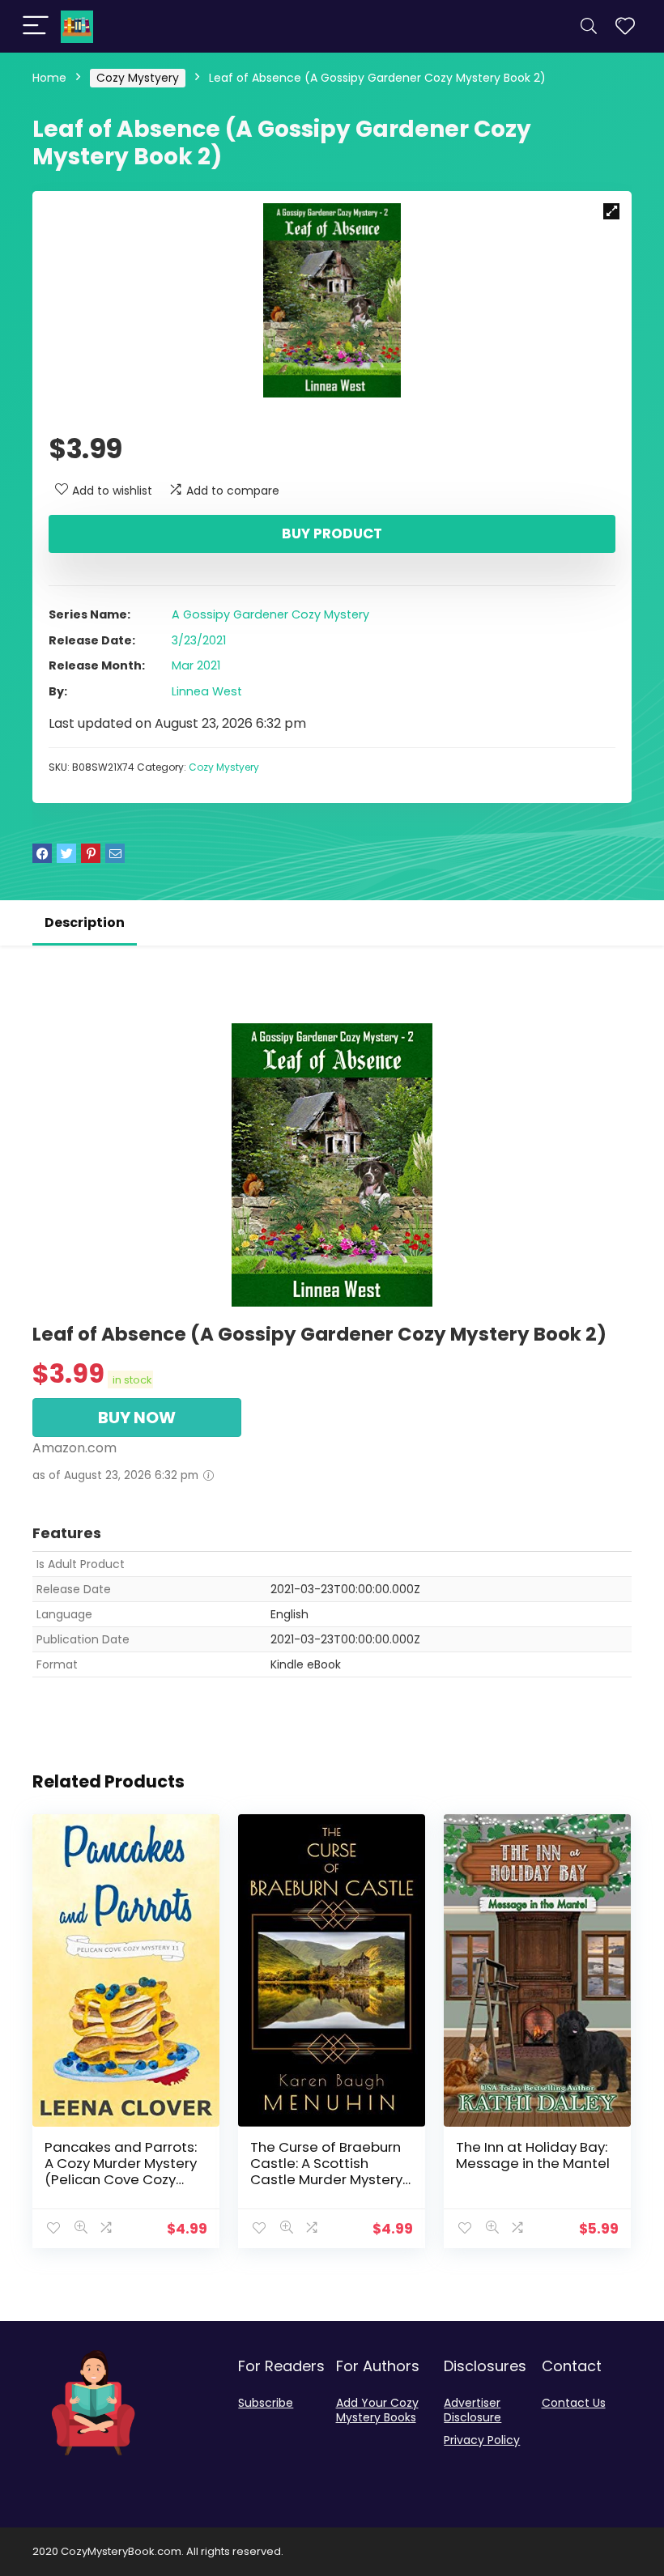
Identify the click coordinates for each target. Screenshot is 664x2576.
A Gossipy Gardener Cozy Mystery (270, 614)
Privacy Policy (482, 2440)
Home (49, 78)
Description (85, 922)
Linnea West (207, 691)
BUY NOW (137, 1418)
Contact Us (574, 2403)
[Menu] (36, 26)
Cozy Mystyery (138, 78)
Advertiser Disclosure (472, 2410)
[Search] (589, 26)
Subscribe (266, 2403)
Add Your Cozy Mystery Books (377, 2410)
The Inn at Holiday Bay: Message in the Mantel (533, 2155)
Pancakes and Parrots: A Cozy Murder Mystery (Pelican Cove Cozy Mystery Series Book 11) (121, 2171)
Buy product (332, 533)
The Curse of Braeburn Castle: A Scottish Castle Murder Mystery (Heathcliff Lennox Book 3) (330, 2179)
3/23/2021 (199, 640)
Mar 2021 (196, 665)
